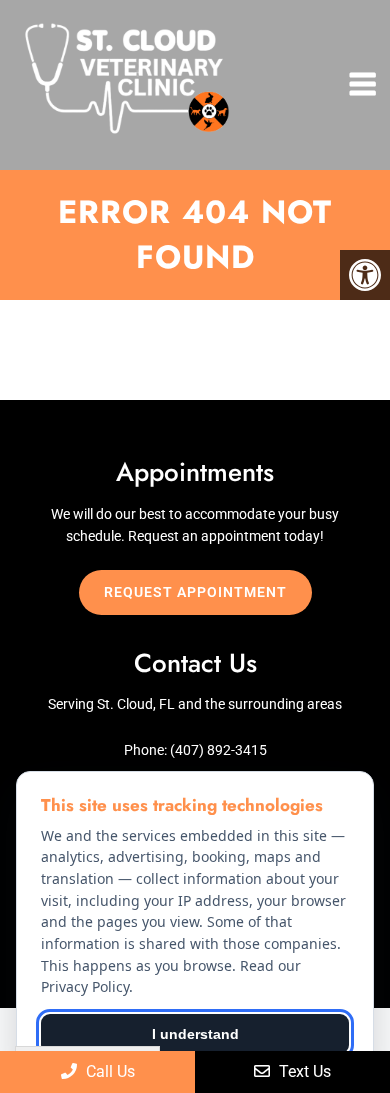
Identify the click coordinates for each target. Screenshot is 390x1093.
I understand (195, 1034)
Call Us (108, 1071)
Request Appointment (195, 592)
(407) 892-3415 (218, 750)
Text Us (303, 1071)
